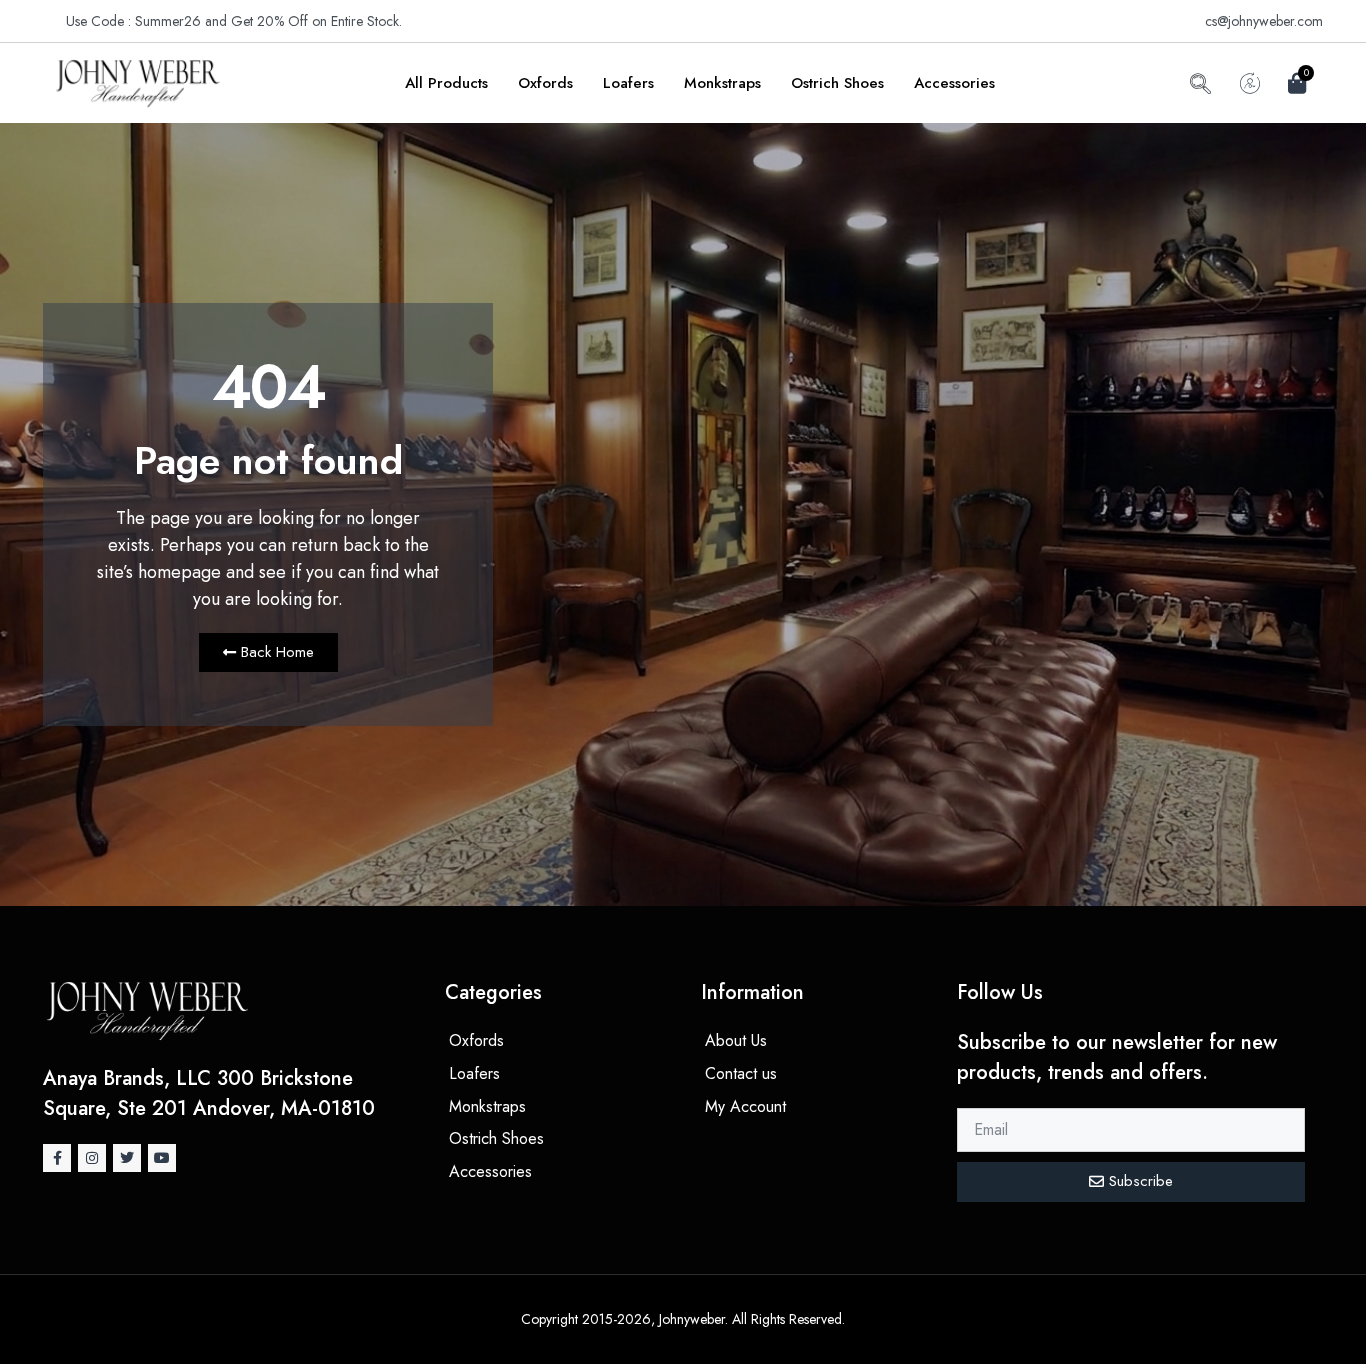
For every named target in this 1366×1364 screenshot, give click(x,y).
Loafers (628, 83)
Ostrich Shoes (837, 83)
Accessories (954, 83)
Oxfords (545, 83)
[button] (1200, 87)
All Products (446, 83)
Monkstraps (722, 83)
